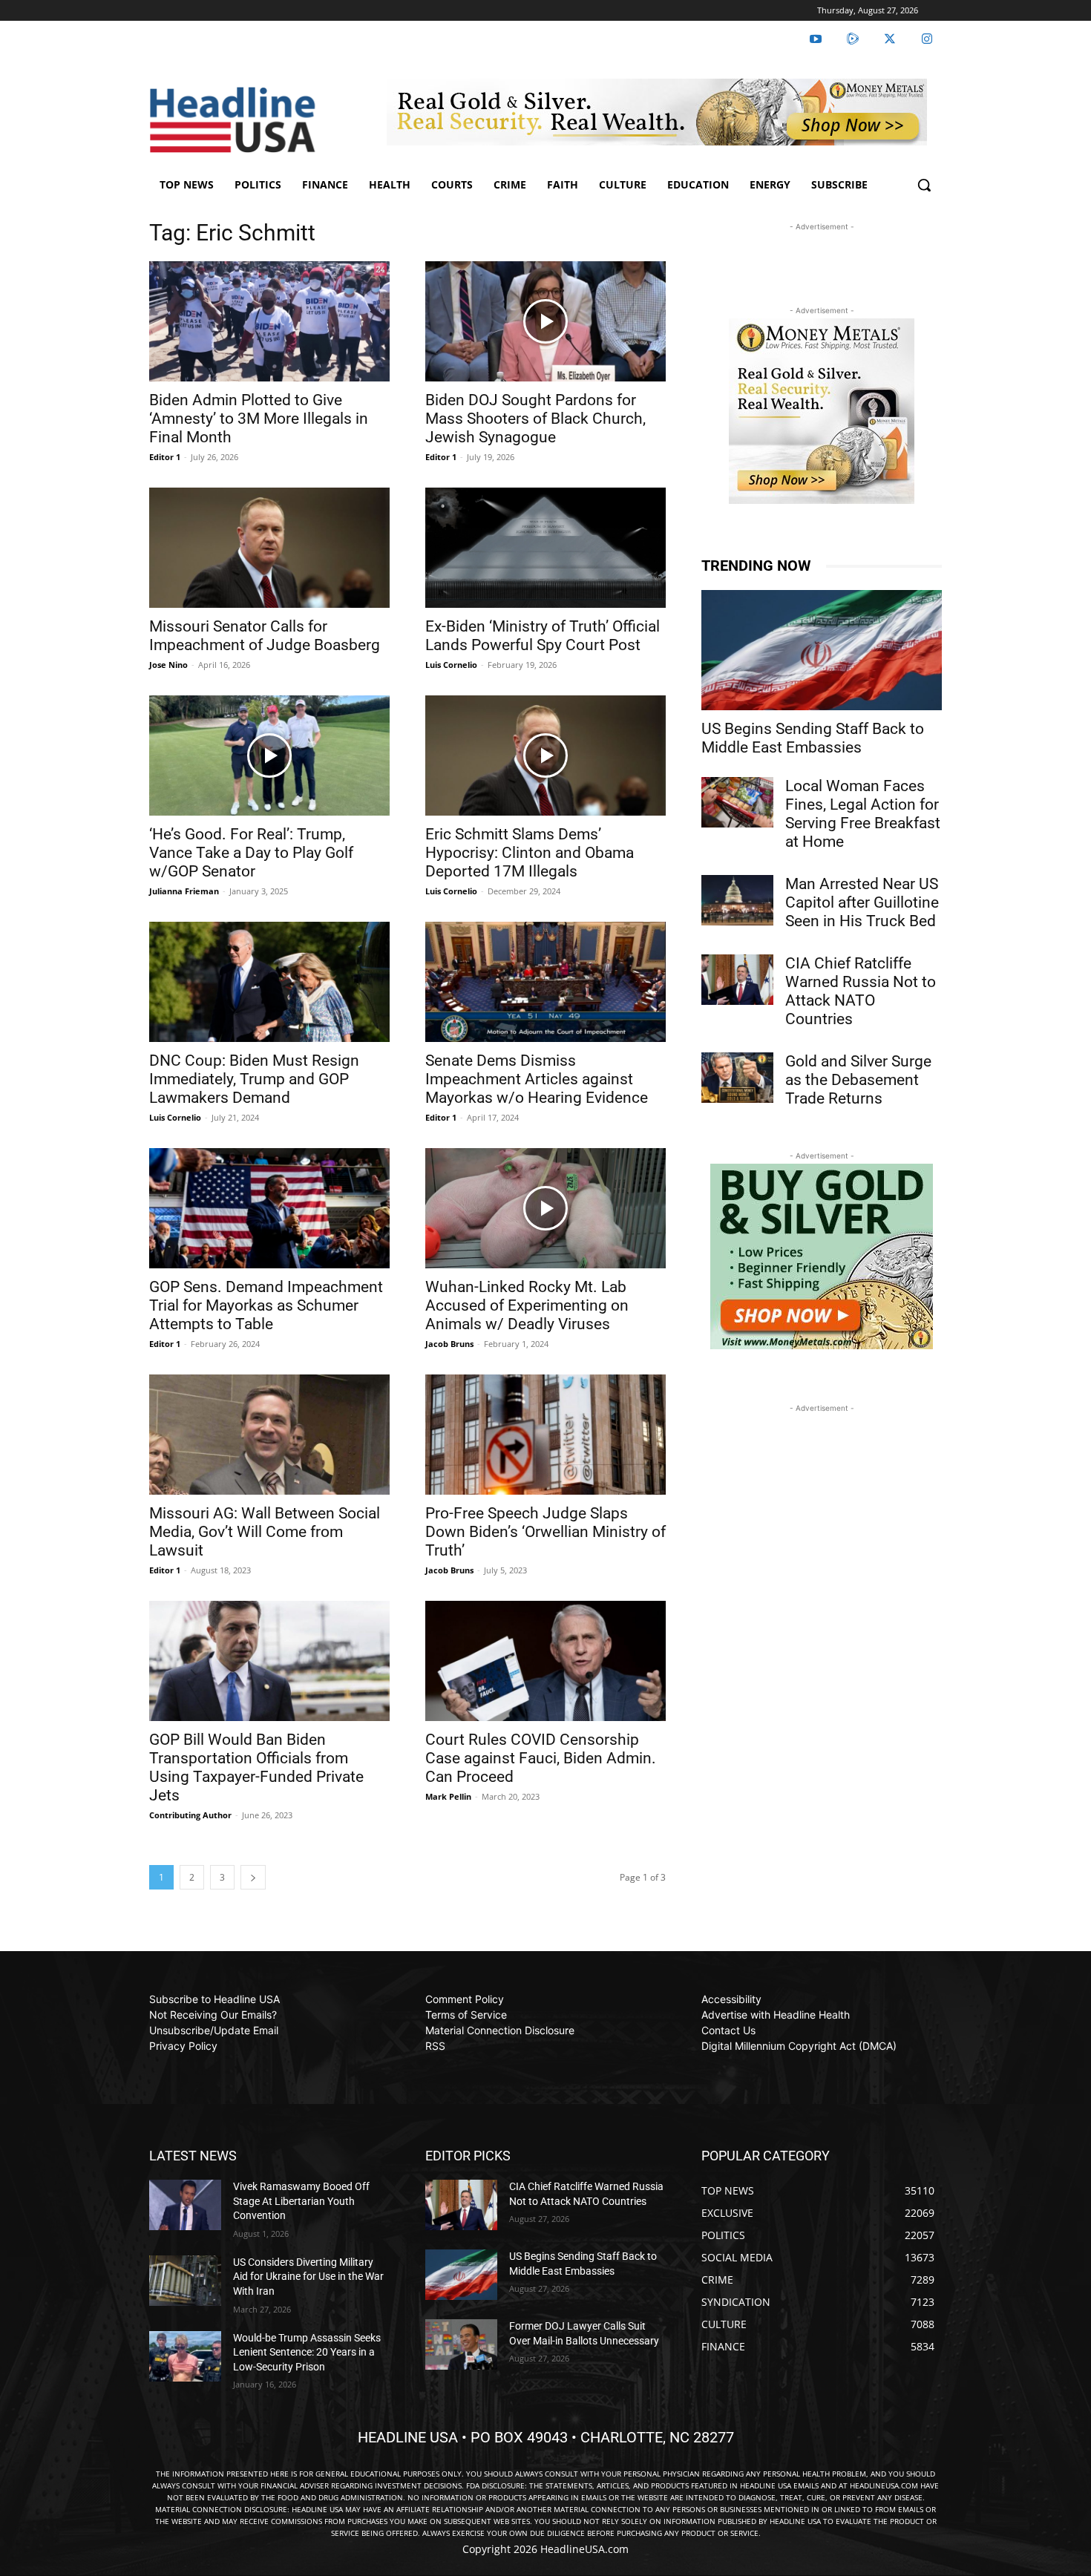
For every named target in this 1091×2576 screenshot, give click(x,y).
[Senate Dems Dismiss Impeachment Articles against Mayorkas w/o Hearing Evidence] (545, 982)
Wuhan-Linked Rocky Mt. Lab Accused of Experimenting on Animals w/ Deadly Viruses (527, 1305)
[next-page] (253, 1877)
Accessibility (731, 1999)
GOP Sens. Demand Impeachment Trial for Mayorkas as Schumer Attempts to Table (266, 1305)
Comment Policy (465, 1999)
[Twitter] (890, 39)
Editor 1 (165, 457)
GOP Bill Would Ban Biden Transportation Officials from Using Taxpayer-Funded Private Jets (256, 1767)
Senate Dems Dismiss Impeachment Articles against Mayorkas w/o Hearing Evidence (537, 1079)
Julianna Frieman (184, 891)
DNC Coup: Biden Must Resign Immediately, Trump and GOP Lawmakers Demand (254, 1079)
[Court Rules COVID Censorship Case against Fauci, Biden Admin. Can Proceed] (545, 1661)
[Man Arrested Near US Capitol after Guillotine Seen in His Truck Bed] (737, 900)
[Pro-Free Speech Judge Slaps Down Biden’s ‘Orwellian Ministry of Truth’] (545, 1435)
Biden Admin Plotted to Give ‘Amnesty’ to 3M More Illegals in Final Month (259, 419)
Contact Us (728, 2030)
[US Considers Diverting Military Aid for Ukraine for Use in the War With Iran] (185, 2281)
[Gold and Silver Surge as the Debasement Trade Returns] (737, 1078)
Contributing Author (190, 1815)
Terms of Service (466, 2015)
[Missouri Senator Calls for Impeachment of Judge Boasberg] (269, 548)
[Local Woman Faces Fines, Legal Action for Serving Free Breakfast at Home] (737, 802)
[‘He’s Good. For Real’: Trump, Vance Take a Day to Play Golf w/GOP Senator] (269, 756)
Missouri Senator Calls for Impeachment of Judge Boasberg (265, 636)
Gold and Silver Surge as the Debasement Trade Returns (858, 1080)
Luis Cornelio (451, 665)
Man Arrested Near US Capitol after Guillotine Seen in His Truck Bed (862, 902)
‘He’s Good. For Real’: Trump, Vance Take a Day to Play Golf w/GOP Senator (251, 853)
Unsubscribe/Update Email (214, 2030)
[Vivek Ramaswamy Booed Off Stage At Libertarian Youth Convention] (185, 2205)
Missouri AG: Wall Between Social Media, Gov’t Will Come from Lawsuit (265, 1532)
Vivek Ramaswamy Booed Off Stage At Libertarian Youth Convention (301, 2201)
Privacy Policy (183, 2046)
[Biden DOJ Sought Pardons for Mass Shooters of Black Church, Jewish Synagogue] (545, 321)
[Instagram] (927, 39)
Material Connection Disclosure (500, 2030)
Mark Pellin (448, 1796)
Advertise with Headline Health (776, 2015)
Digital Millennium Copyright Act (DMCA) (799, 2046)
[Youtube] (816, 39)
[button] (924, 185)
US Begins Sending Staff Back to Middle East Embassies (813, 738)
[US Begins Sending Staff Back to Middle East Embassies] (822, 650)
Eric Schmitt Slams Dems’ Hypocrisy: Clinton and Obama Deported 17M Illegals (530, 853)
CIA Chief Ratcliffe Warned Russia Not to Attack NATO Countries (861, 991)
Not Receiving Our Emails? (213, 2015)
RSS (435, 2046)
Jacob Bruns (449, 1344)
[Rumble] (853, 39)
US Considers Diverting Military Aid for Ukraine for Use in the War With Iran (308, 2277)
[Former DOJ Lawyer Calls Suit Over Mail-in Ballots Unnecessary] (461, 2344)
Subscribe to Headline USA (214, 1999)
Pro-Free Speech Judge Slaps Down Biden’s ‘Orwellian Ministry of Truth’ (545, 1532)
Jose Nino (168, 665)
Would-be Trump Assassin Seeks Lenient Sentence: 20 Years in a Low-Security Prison (307, 2352)
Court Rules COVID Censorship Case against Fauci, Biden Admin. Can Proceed (541, 1758)
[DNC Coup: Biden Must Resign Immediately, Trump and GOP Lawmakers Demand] (269, 982)
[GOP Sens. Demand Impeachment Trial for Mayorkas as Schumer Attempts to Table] (269, 1208)
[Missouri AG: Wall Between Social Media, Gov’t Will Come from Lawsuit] (269, 1435)
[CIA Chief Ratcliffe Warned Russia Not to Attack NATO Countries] (737, 980)
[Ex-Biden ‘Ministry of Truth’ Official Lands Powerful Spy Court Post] (545, 548)
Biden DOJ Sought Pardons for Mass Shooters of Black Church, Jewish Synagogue (535, 419)
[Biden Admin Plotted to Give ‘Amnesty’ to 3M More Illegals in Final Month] (269, 321)
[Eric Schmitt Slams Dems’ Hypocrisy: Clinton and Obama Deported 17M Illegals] (545, 756)
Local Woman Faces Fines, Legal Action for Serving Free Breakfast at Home (863, 814)
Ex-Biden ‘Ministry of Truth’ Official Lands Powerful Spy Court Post (543, 636)
